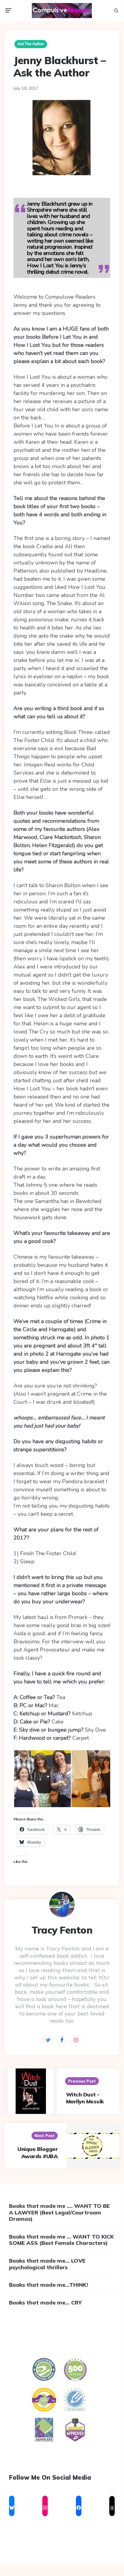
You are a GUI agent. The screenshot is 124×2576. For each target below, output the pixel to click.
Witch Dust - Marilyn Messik (85, 2098)
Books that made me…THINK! (49, 2285)
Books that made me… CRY (45, 2303)
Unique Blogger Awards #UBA (38, 2152)
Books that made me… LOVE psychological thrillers (47, 2264)
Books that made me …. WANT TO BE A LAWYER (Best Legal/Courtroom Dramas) (59, 2212)
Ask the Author (31, 44)
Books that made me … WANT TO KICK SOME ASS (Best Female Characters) (61, 2240)
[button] (42, 1779)
